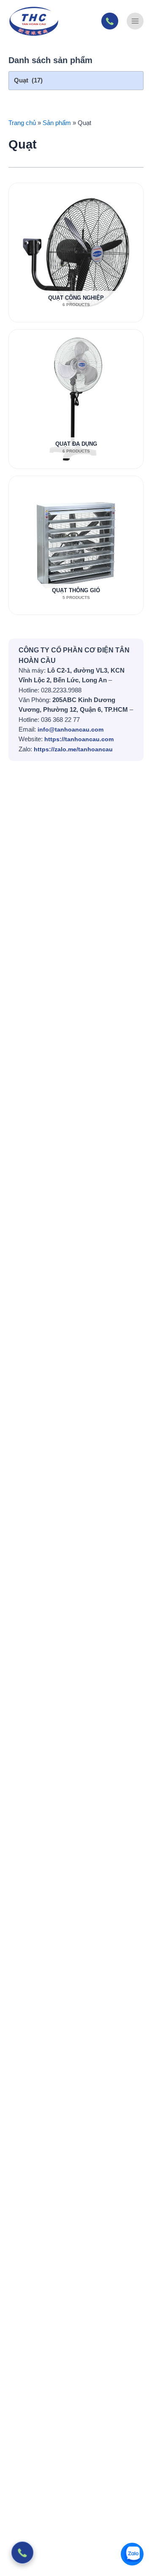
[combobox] (76, 81)
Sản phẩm (57, 123)
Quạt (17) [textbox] (28, 80)
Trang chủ (22, 123)
